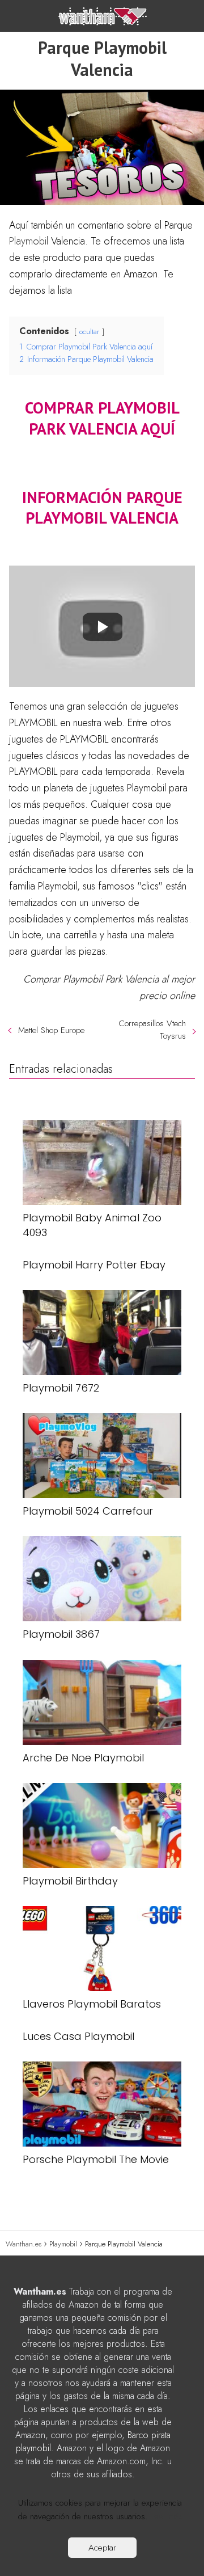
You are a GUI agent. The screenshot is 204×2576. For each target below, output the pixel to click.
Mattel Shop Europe (51, 1030)
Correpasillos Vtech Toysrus (152, 1030)
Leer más (167, 2516)
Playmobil (29, 241)
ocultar (89, 332)
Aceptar (102, 2548)
